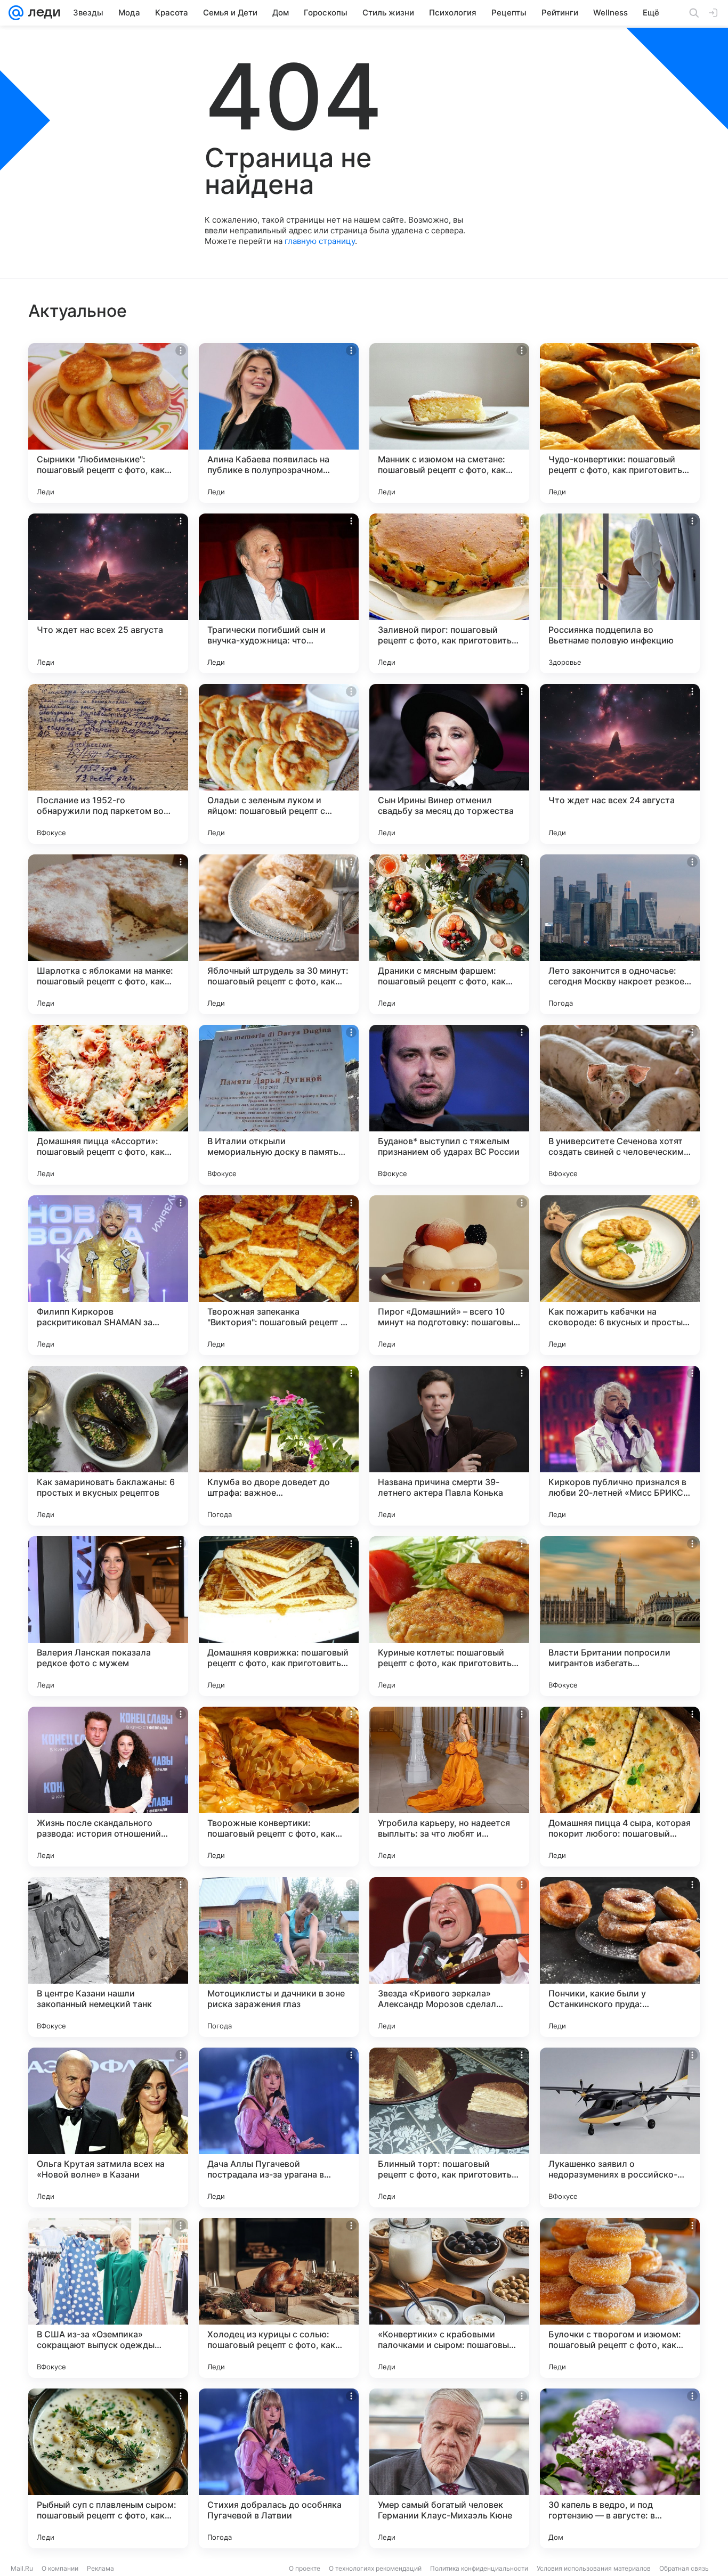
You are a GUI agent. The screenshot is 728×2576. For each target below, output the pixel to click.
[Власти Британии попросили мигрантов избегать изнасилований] (620, 1616)
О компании (60, 2568)
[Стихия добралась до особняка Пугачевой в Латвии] (279, 2468)
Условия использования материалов (594, 2568)
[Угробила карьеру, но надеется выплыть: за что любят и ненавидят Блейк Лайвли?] (449, 1787)
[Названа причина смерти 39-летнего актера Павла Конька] (449, 1446)
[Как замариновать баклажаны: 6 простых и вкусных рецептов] (108, 1446)
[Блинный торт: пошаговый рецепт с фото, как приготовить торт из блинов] (449, 2127)
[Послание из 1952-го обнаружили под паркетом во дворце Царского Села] (108, 764)
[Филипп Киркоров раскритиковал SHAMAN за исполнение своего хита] (108, 1275)
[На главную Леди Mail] (42, 13)
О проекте (305, 2568)
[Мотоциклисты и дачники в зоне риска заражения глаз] (279, 1957)
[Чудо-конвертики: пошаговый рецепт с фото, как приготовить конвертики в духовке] (620, 423)
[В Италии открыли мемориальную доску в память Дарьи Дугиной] (279, 1105)
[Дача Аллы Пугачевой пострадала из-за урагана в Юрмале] (279, 2127)
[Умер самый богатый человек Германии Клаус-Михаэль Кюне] (449, 2468)
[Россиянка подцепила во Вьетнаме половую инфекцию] (620, 593)
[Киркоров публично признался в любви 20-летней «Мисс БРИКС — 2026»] (620, 1446)
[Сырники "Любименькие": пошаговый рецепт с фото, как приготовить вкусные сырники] (108, 423)
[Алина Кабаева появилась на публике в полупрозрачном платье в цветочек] (279, 423)
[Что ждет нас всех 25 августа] (108, 593)
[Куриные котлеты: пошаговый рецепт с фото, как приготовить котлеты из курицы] (449, 1616)
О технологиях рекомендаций (375, 2568)
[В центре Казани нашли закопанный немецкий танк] (108, 1957)
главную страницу (320, 241)
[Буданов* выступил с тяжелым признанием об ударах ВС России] (449, 1105)
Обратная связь (684, 2568)
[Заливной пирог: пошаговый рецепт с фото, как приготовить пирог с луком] (449, 593)
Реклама (100, 2568)
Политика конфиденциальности (479, 2568)
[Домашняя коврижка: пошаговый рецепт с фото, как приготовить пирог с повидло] (279, 1616)
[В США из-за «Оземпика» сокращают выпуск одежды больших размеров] (108, 2298)
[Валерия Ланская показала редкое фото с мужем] (108, 1616)
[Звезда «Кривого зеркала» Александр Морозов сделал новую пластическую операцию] (449, 1957)
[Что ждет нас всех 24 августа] (620, 764)
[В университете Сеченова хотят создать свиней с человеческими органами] (620, 1105)
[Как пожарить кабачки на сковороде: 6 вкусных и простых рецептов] (620, 1275)
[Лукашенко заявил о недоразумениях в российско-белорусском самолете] (620, 2127)
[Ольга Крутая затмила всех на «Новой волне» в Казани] (108, 2127)
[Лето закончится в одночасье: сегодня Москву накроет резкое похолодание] (620, 934)
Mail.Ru (22, 2568)
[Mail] (16, 13)
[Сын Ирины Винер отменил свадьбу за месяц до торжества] (449, 764)
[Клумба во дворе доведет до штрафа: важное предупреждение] (279, 1446)
